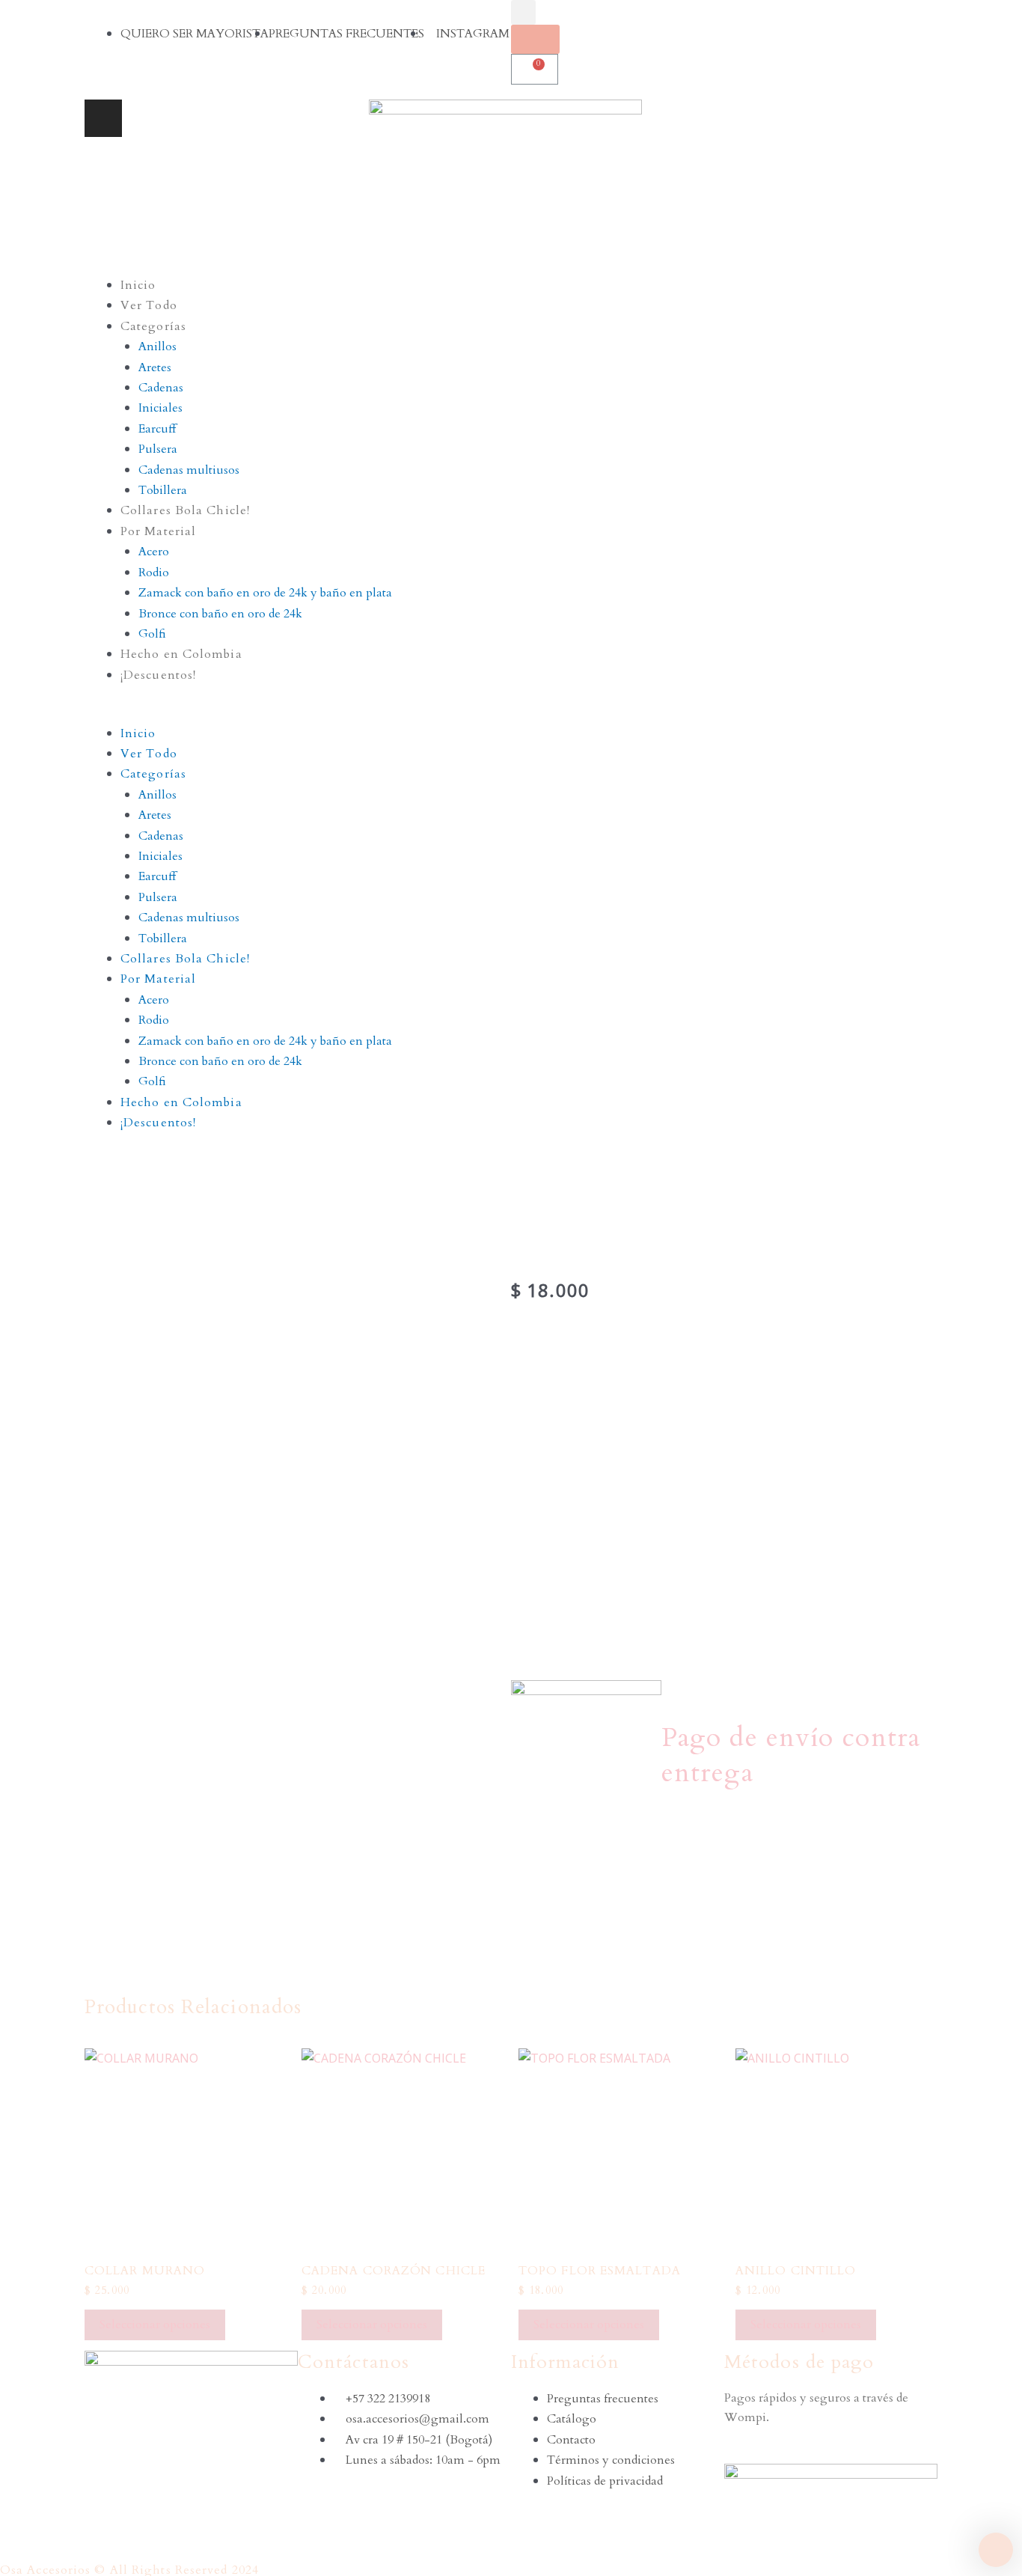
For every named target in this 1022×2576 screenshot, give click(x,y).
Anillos (157, 347)
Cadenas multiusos (189, 470)
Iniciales (160, 408)
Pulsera (158, 449)
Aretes (155, 367)
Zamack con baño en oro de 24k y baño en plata (265, 593)
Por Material (158, 531)
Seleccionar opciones (155, 2325)
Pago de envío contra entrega (791, 1755)
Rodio (154, 573)
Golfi (152, 634)
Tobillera (163, 490)
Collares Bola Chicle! (185, 510)
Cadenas (161, 388)
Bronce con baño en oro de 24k (220, 614)
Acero (154, 552)
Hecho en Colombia (181, 654)
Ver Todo (149, 305)
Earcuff (157, 429)
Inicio (138, 285)
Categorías (153, 326)
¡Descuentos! (158, 675)
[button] (511, 712)
